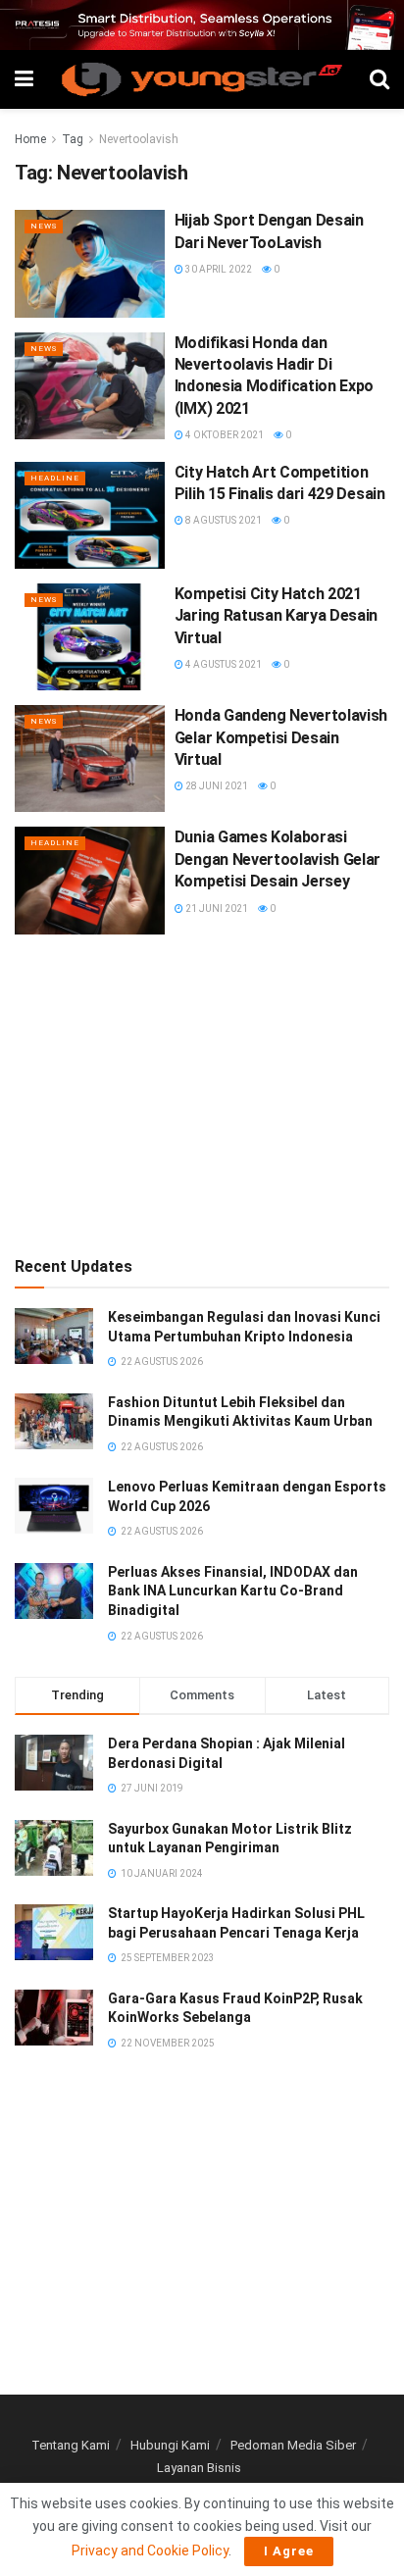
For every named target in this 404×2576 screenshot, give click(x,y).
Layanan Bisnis (199, 2468)
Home (30, 139)
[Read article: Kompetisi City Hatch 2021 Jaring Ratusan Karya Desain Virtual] (90, 637)
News (44, 226)
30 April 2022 (218, 269)
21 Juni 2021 (216, 909)
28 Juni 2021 (216, 786)
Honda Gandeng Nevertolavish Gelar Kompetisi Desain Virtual (281, 737)
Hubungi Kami (170, 2445)
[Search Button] (379, 79)
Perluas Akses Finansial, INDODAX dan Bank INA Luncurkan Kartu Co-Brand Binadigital (233, 1591)
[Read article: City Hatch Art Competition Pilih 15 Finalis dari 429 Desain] (90, 515)
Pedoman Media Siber (293, 2445)
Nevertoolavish (139, 139)
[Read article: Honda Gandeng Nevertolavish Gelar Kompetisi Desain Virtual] (90, 758)
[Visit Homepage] (202, 79)
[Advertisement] (202, 1091)
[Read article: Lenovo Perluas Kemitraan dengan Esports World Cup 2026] (54, 1506)
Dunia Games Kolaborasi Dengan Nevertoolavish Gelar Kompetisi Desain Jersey (278, 859)
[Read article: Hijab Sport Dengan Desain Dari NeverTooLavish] (90, 263)
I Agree (289, 2551)
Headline (55, 478)
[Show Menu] (24, 79)
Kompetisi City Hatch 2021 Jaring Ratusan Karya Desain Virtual (276, 616)
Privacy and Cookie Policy (150, 2551)
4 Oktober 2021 (224, 435)
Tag (73, 139)
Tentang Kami (71, 2445)
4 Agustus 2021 (223, 664)
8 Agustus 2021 (223, 520)
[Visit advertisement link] (202, 25)
